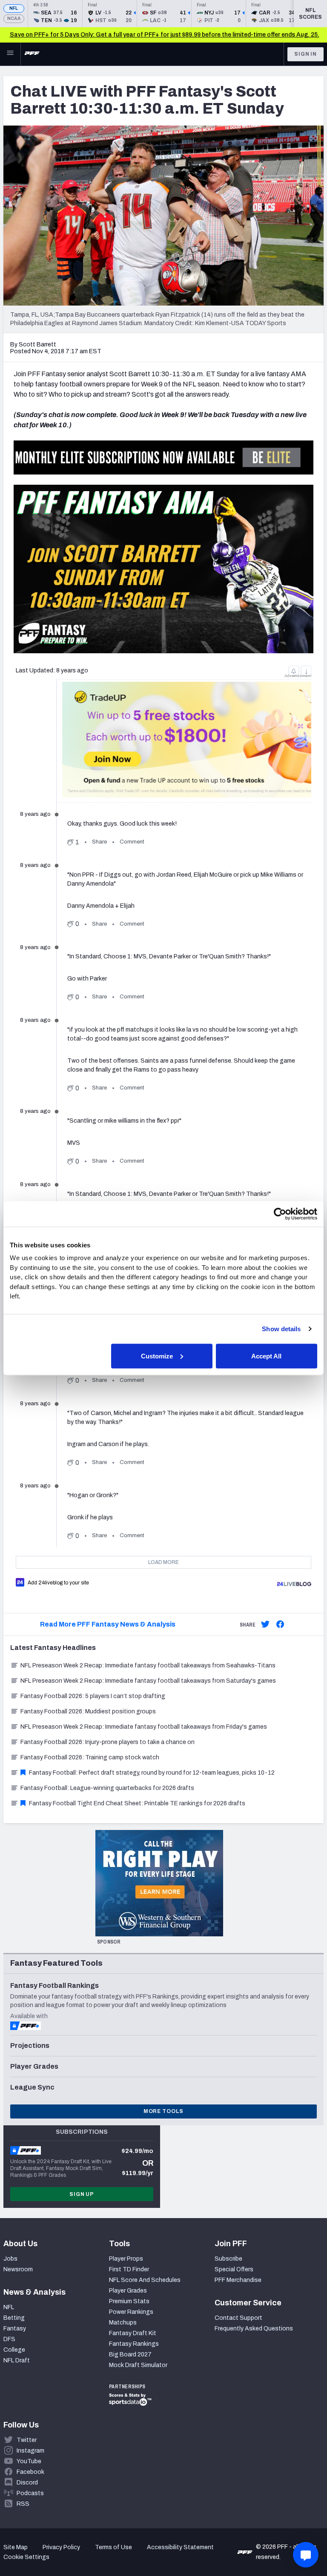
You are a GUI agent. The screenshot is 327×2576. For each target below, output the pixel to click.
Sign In (305, 54)
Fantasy (15, 2329)
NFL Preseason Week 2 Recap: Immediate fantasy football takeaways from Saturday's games (148, 1681)
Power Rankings (131, 2312)
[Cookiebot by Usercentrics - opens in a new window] (280, 1214)
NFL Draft (17, 2360)
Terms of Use (113, 2547)
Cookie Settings (26, 2557)
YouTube (29, 2461)
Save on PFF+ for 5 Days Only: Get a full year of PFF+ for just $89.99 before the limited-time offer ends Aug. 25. (165, 35)
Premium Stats (129, 2301)
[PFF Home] (32, 54)
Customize (157, 1356)
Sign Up (82, 2194)
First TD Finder (129, 2269)
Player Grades (128, 2291)
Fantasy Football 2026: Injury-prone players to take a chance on (108, 1742)
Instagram (30, 2451)
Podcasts (30, 2493)
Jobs (10, 2259)
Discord (27, 2483)
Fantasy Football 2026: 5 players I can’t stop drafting (93, 1696)
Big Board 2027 (130, 2354)
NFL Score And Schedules (145, 2280)
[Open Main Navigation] (10, 54)
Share (99, 842)
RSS (23, 2504)
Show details (281, 1329)
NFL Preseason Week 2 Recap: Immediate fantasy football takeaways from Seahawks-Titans (148, 1665)
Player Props (126, 2259)
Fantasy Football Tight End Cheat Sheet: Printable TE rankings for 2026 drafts (137, 1803)
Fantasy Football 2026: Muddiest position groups (88, 1711)
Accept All (266, 1356)
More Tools (163, 2111)
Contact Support (238, 2318)
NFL (14, 8)
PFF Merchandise (238, 2280)
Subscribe (228, 2259)
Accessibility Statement (180, 2547)
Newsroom (18, 2269)
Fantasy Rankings (134, 2344)
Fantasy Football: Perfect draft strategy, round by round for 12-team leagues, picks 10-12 (152, 1773)
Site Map (16, 2547)
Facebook (30, 2472)
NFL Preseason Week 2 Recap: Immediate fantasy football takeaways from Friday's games (144, 1727)
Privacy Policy (61, 2547)
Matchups (123, 2323)
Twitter (27, 2440)
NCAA (14, 19)
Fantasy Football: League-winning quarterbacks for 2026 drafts (107, 1788)
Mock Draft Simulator (138, 2365)
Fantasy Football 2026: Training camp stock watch (90, 1757)
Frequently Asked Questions (254, 2329)
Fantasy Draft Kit (133, 2333)
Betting (14, 2318)
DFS (9, 2339)
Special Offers (234, 2269)
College (14, 2350)
